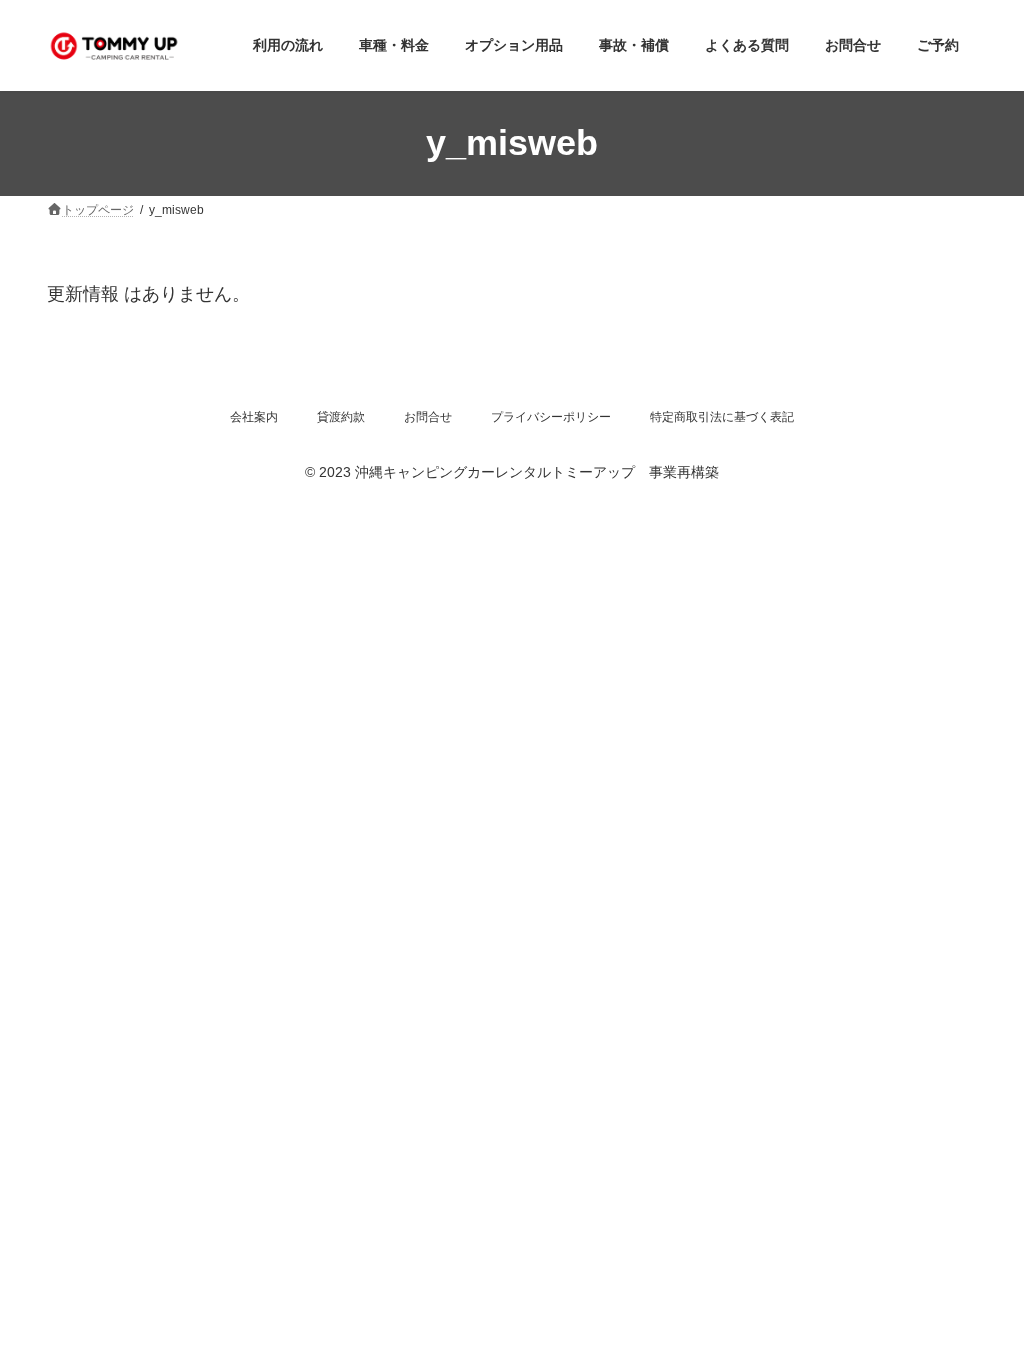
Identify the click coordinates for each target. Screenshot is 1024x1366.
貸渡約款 (341, 417)
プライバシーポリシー (551, 417)
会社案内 (254, 417)
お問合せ (428, 417)
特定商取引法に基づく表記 (722, 417)
